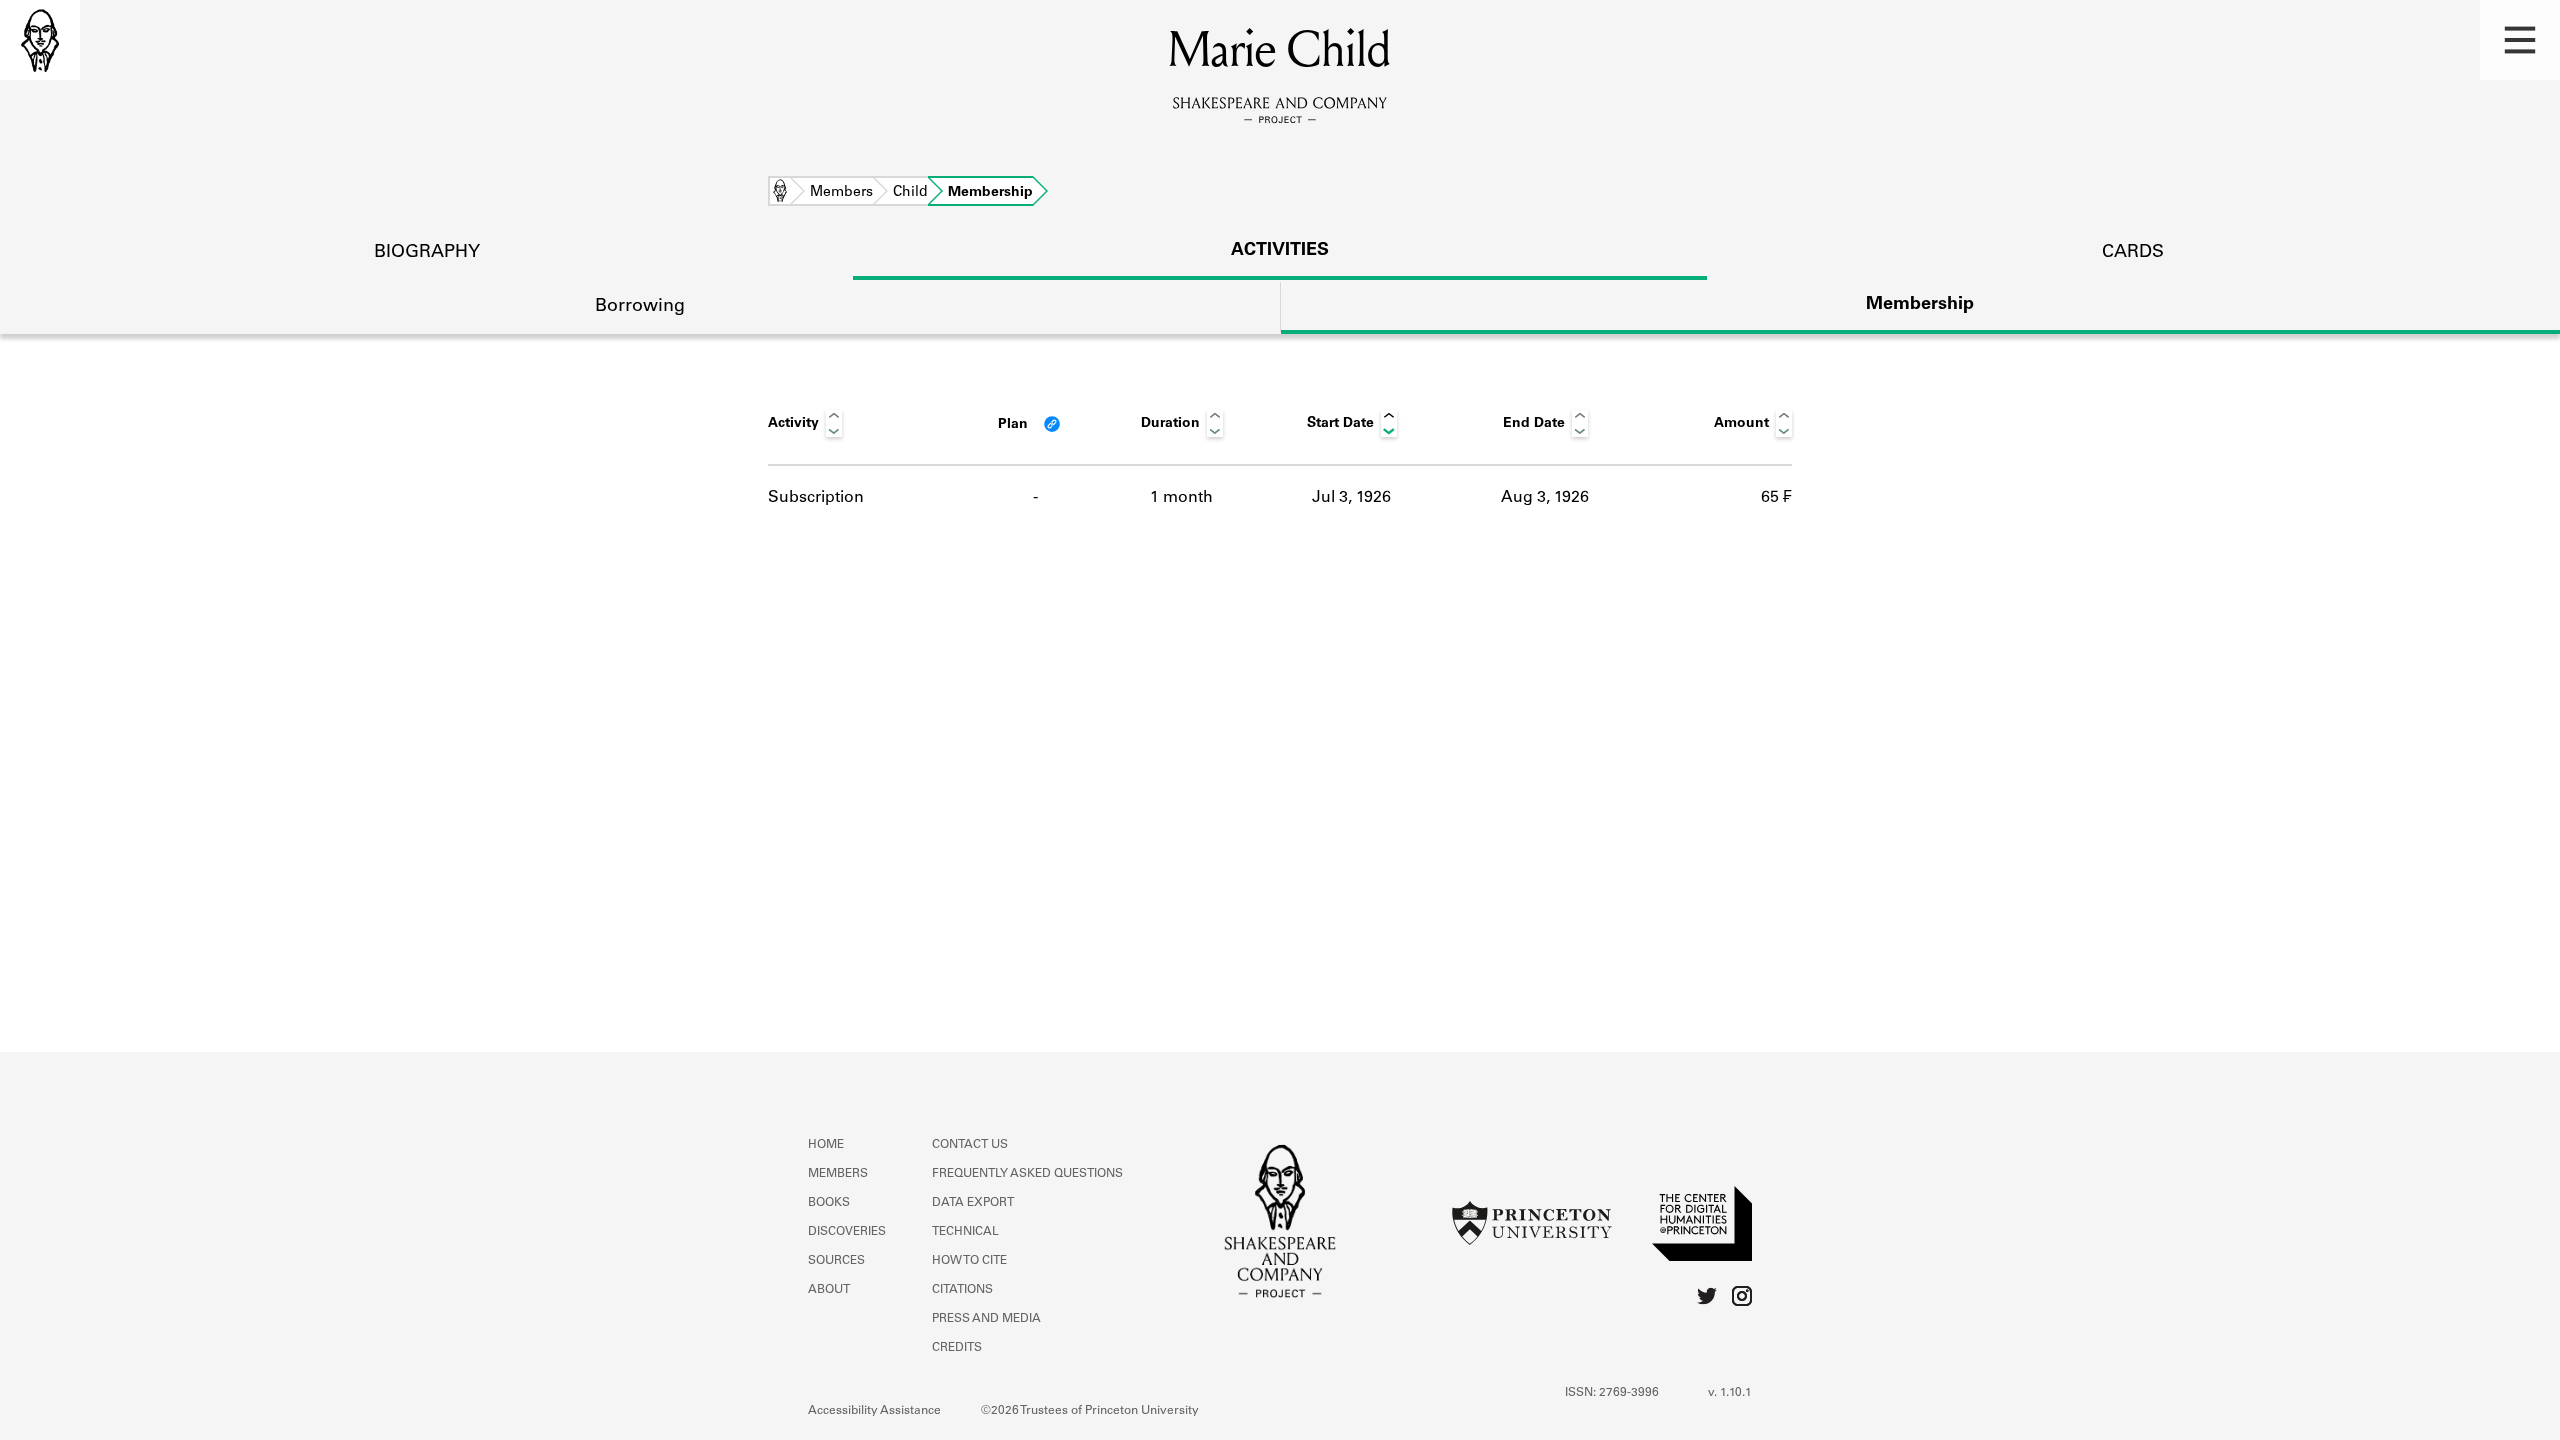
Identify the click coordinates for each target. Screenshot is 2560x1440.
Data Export (973, 1203)
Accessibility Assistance (874, 1411)
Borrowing (640, 307)
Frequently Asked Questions (1027, 1174)
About (829, 1290)
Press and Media (986, 1319)
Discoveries (847, 1232)
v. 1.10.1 (1730, 1393)
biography (427, 253)
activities (1280, 251)
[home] (40, 40)
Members (841, 193)
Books (829, 1203)
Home (780, 193)
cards (2133, 253)
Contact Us (970, 1145)
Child (910, 193)
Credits (957, 1348)
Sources (836, 1261)
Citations (962, 1290)
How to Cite (969, 1261)
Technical (965, 1232)
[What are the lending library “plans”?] (1052, 424)
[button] (2520, 40)
